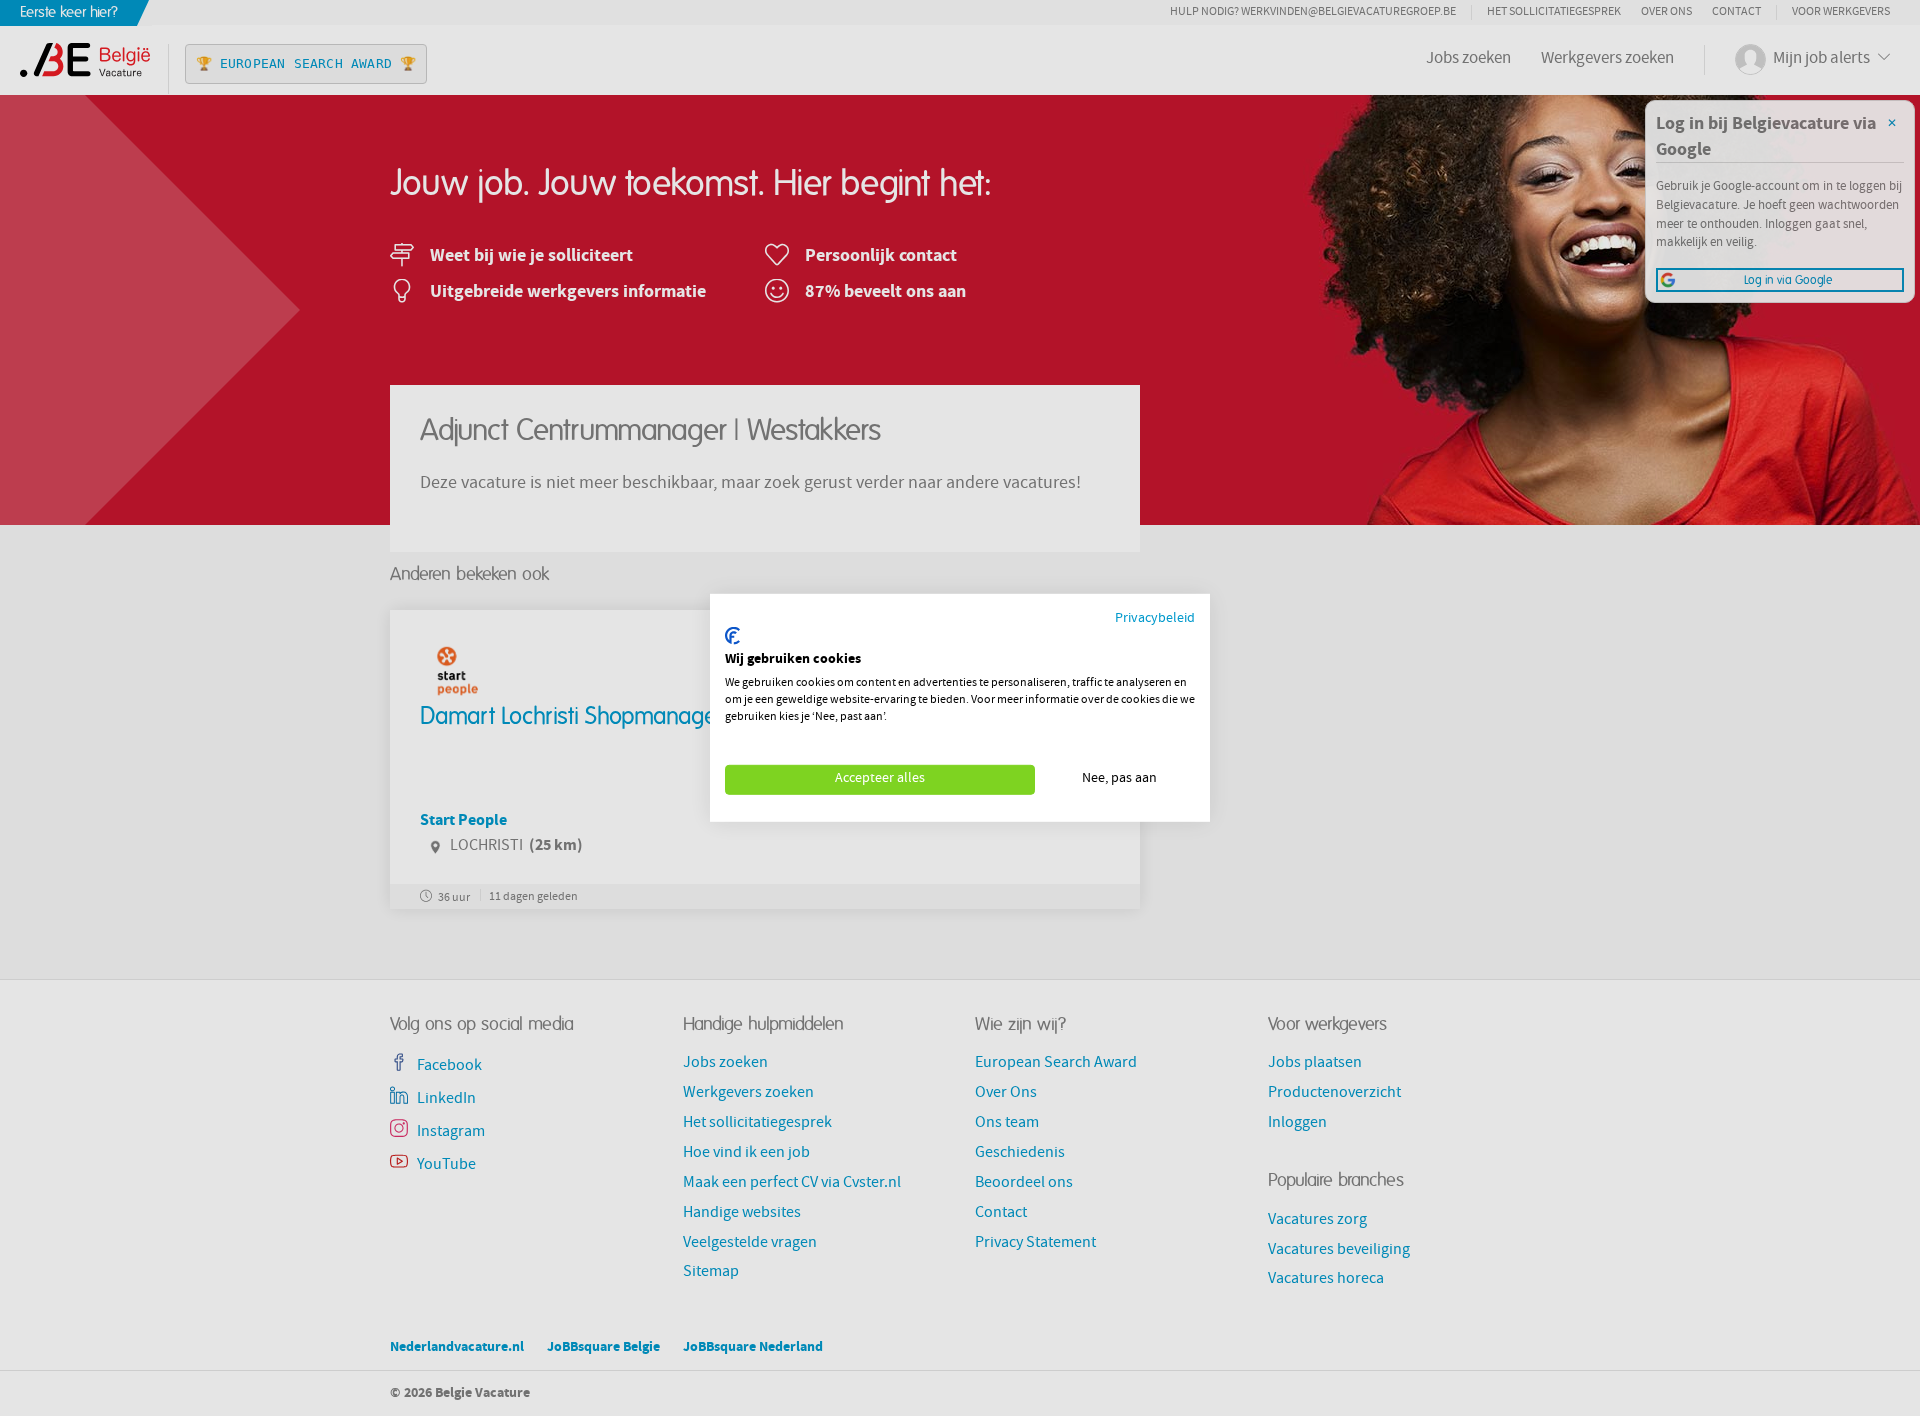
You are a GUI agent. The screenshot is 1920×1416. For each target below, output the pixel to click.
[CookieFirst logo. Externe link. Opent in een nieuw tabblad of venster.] (732, 636)
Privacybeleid (1155, 619)
